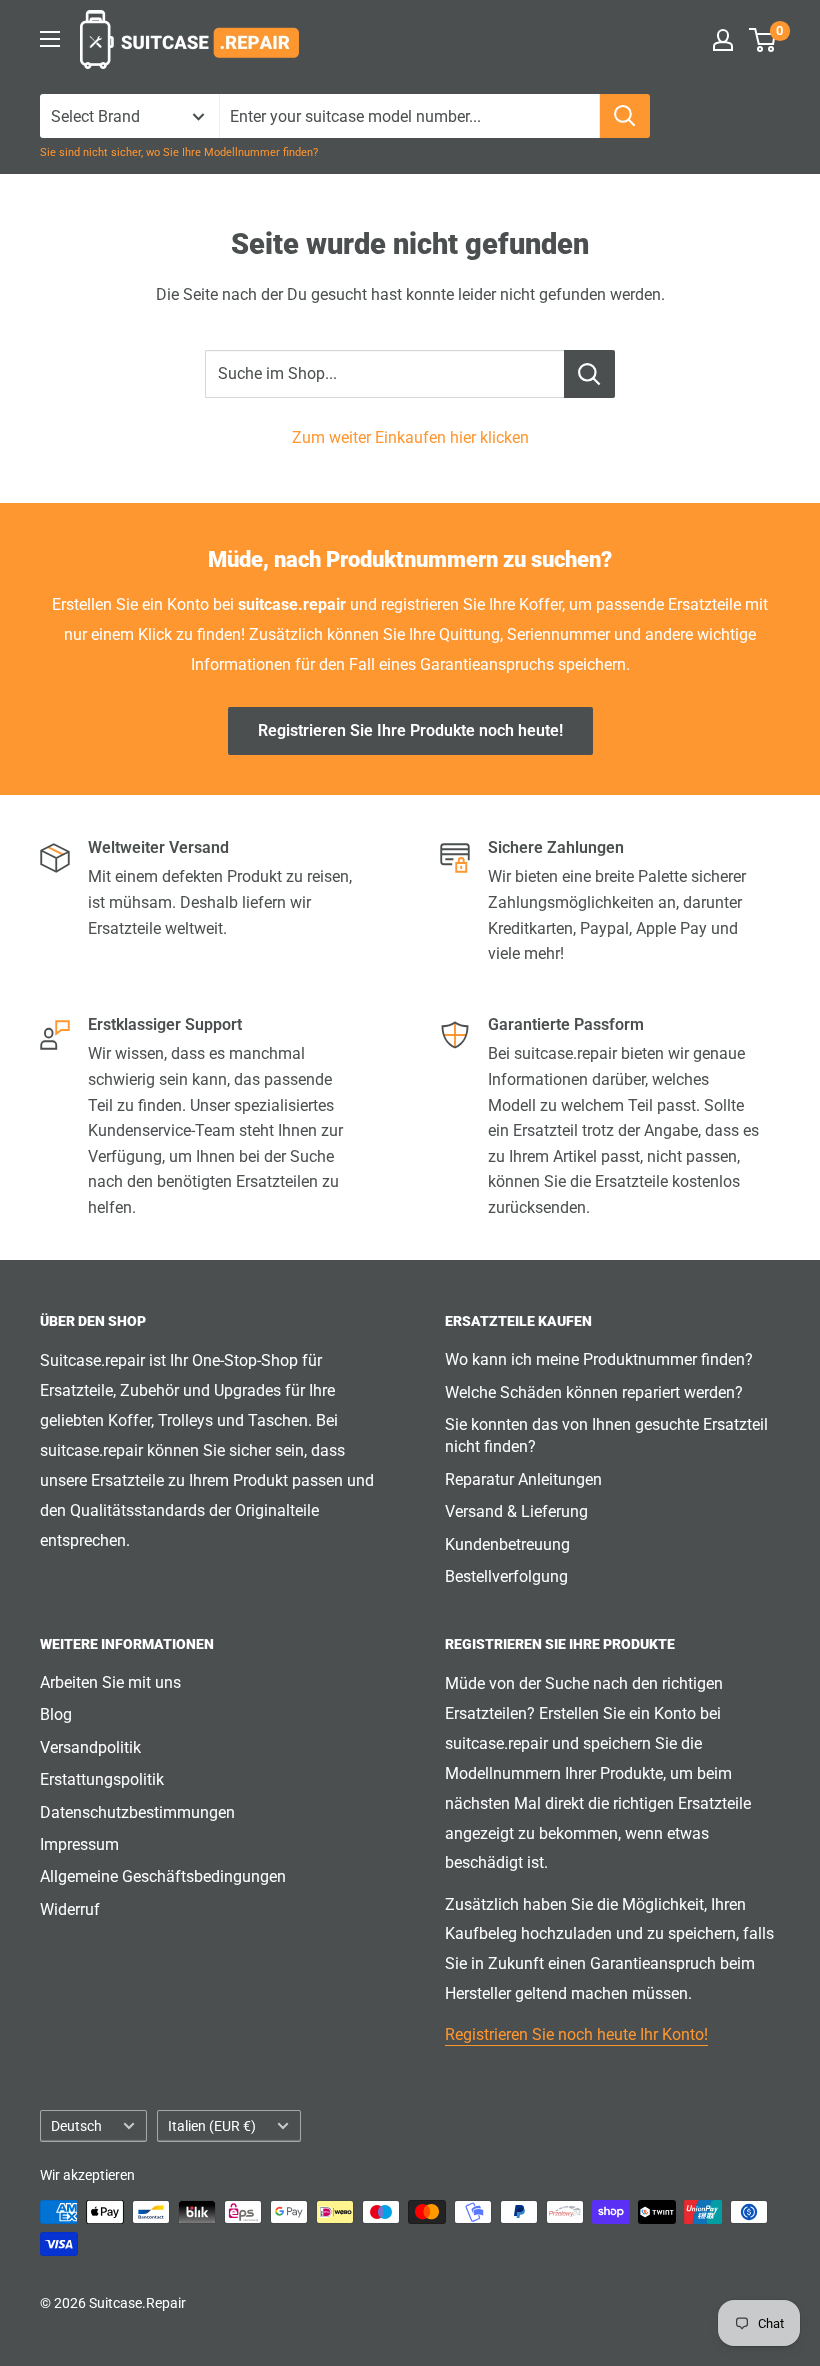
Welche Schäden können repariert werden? (594, 1392)
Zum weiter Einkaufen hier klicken (410, 437)
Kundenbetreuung (507, 1544)
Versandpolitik (90, 1747)
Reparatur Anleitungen (523, 1479)
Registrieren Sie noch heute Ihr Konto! (576, 2034)
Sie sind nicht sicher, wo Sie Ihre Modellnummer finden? (179, 152)
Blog (56, 1714)
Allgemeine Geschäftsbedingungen (163, 1876)
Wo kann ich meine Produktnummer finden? (599, 1359)
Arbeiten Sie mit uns (110, 1682)
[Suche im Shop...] (589, 374)
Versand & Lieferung (516, 1511)
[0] (763, 40)
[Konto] (723, 40)
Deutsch (76, 2126)
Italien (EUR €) (212, 2126)
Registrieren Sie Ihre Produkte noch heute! (410, 730)
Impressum (79, 1844)
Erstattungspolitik (102, 1779)
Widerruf (70, 1909)
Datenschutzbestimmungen (137, 1812)
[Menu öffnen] (50, 39)
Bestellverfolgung (506, 1576)
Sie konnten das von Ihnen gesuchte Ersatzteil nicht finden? (606, 1435)
